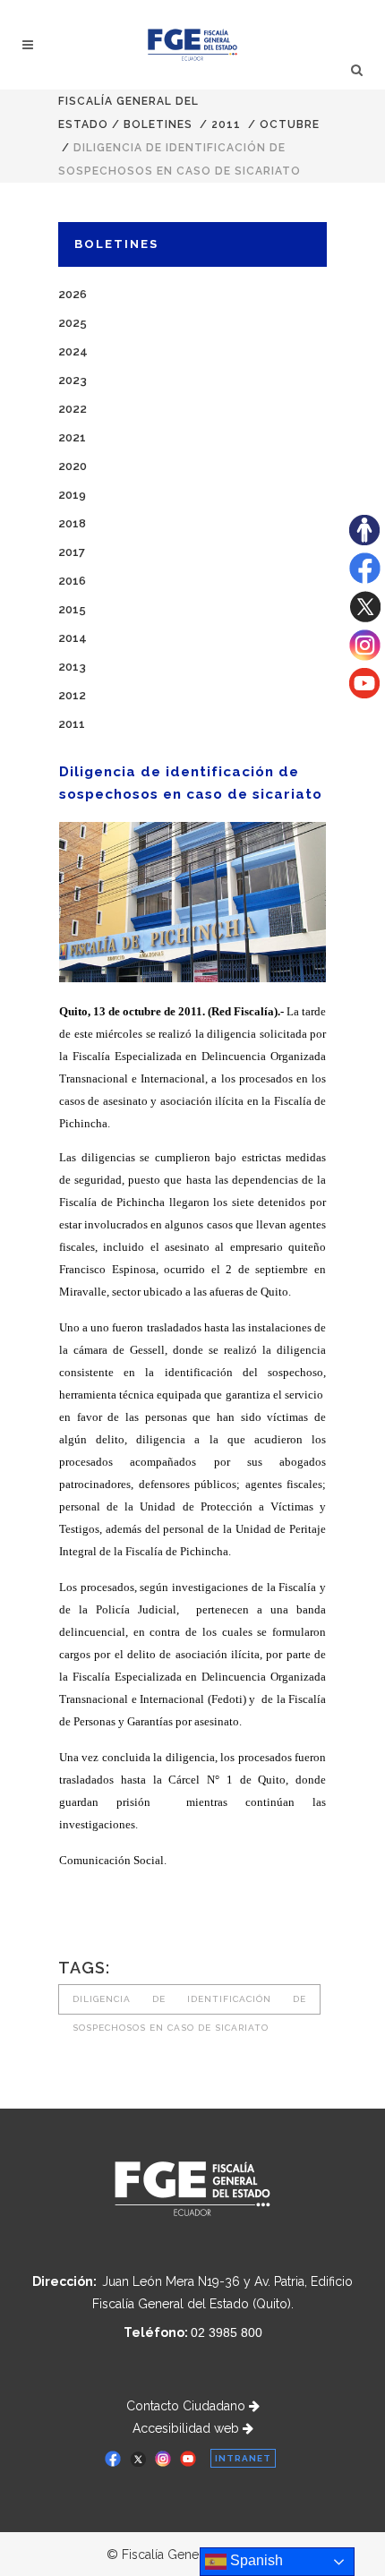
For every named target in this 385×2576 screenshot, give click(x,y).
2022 (73, 409)
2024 (73, 351)
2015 (72, 609)
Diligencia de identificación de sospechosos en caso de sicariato (189, 2004)
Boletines (158, 124)
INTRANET (243, 2458)
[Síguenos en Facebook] (365, 579)
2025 (73, 323)
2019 (72, 495)
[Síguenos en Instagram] (365, 656)
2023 (73, 380)
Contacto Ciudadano (188, 2406)
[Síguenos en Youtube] (364, 694)
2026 (73, 294)
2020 (73, 466)
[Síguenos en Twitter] (365, 618)
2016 (72, 581)
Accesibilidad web (188, 2428)
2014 (73, 638)
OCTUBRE (290, 124)
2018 (72, 523)
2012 (72, 695)
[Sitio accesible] (364, 541)
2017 (72, 552)
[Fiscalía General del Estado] (193, 45)
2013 (72, 667)
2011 (226, 124)
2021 (72, 437)
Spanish (255, 2560)
